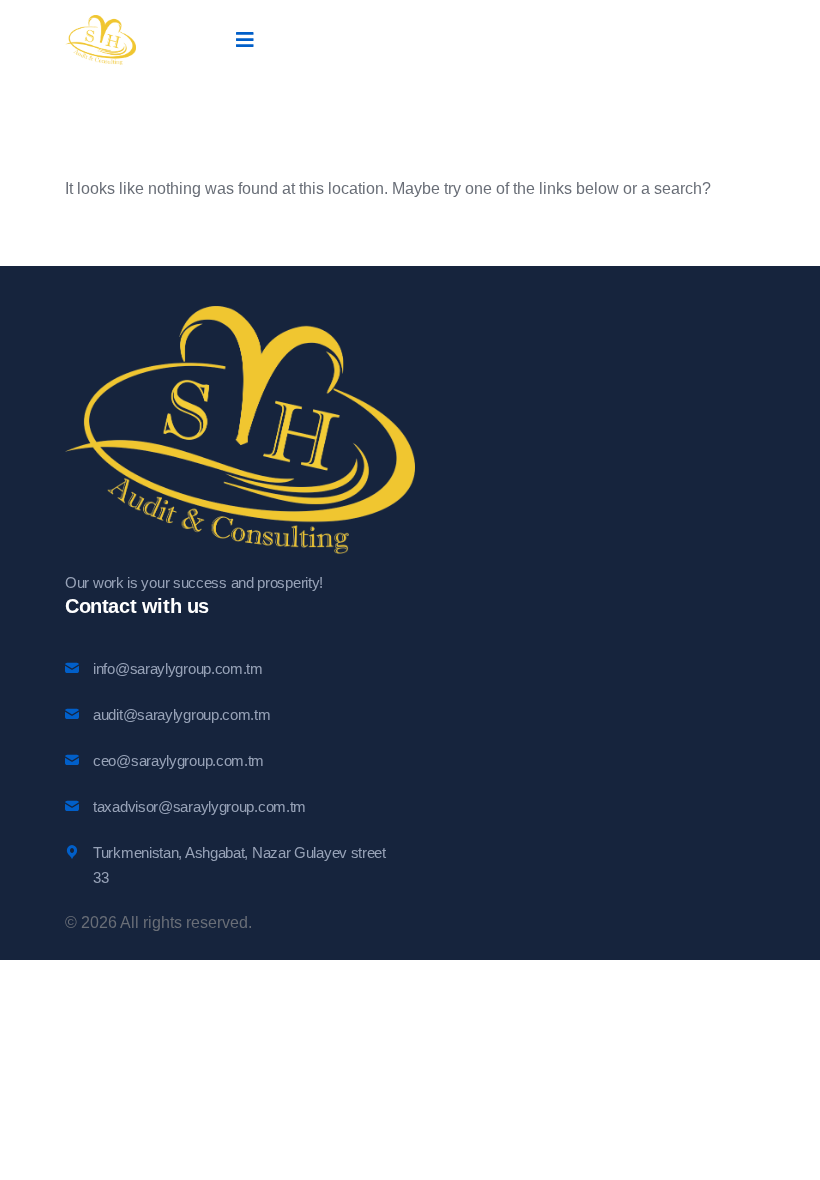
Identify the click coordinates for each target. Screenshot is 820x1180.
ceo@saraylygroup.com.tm (178, 760)
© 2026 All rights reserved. (158, 922)
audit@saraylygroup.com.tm (182, 714)
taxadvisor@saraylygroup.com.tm (199, 806)
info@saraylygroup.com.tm (178, 668)
